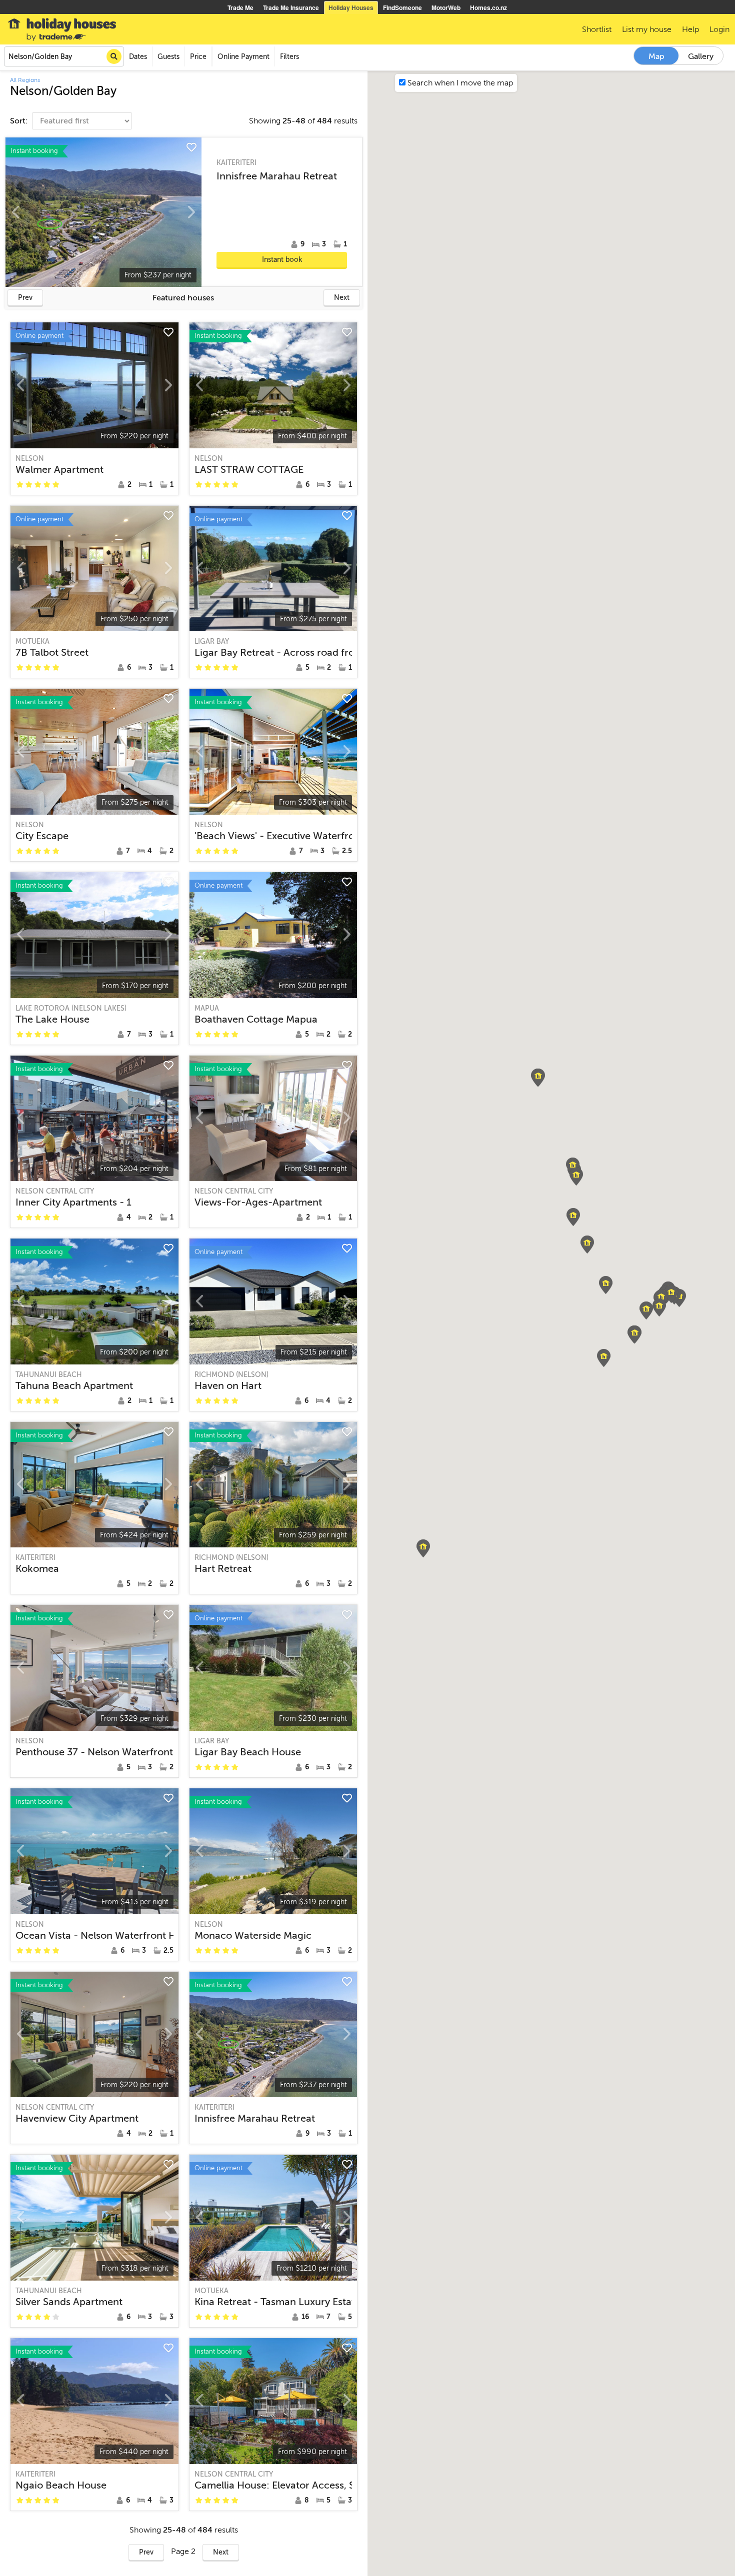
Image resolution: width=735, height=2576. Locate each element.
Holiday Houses (351, 7)
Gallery (701, 56)
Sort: (20, 121)
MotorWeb (446, 7)
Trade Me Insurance (291, 7)
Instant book (282, 260)
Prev (25, 298)
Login (719, 29)
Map (656, 56)
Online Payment (243, 57)
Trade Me (240, 7)
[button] (604, 1358)
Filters (289, 57)
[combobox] (64, 56)
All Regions (25, 80)
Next (342, 298)
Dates (138, 57)
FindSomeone (402, 7)
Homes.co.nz (488, 7)
